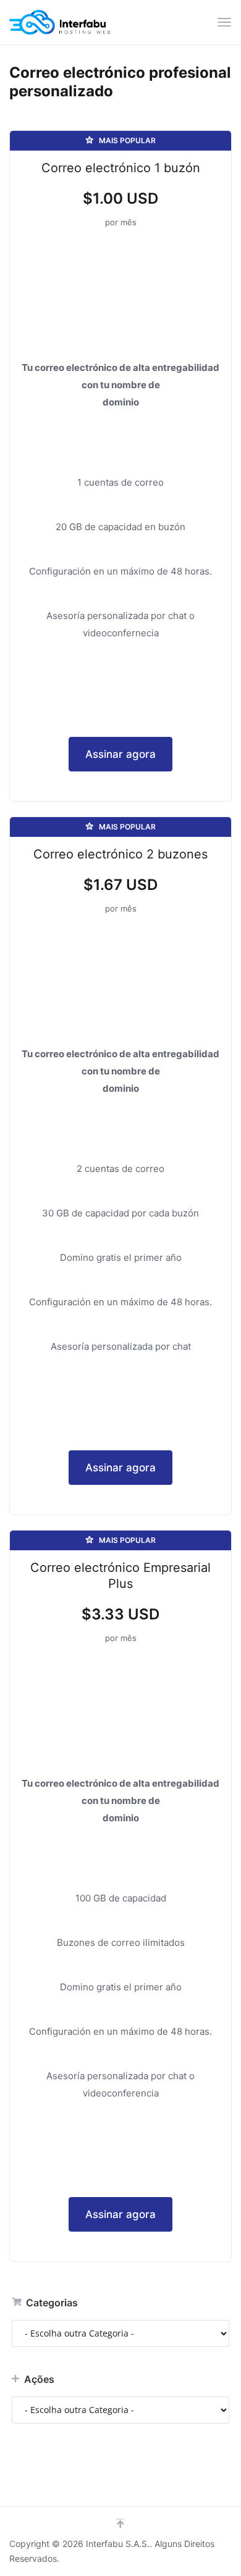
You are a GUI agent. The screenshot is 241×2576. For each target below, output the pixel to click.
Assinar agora (120, 754)
